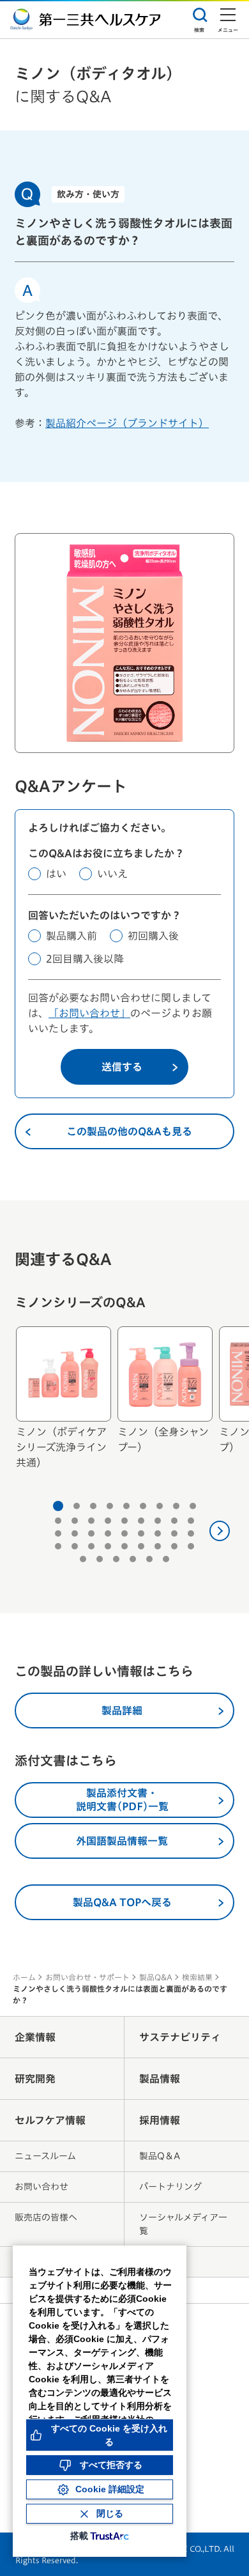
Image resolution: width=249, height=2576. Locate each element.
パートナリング (170, 2187)
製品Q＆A (160, 2156)
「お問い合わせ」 (89, 1013)
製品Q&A (156, 1977)
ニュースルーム (45, 2156)
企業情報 (35, 2037)
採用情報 (160, 2120)
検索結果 (197, 1977)
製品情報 (160, 2079)
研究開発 (35, 2079)
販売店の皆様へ (46, 2217)
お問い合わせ (41, 2187)
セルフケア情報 (50, 2120)
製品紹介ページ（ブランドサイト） (127, 423)
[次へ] (220, 1531)
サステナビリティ (180, 2037)
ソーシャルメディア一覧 (183, 2224)
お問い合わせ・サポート (87, 1977)
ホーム (24, 1977)
